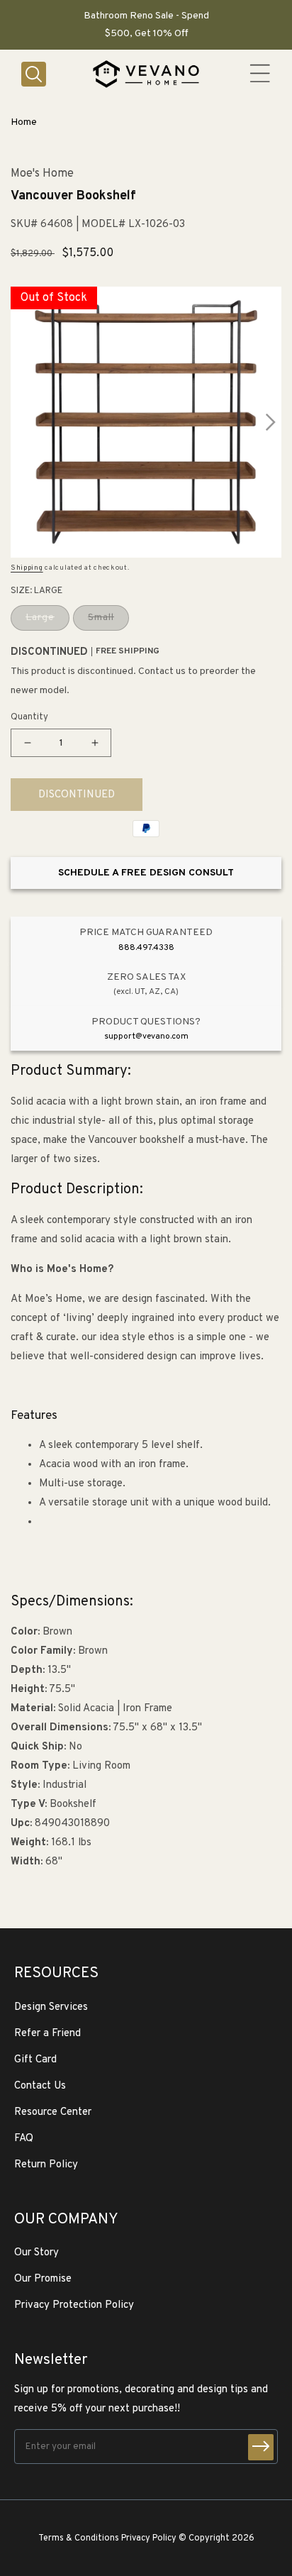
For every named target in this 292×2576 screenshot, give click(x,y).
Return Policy (46, 2165)
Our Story (36, 2253)
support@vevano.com (146, 1037)
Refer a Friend (47, 2034)
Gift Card (35, 2060)
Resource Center (53, 2112)
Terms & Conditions (79, 2538)
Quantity (29, 717)
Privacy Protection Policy (74, 2305)
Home (24, 122)
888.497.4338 (146, 948)
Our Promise (43, 2279)
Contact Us (40, 2086)
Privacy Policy (149, 2538)
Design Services (51, 2007)
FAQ (24, 2139)
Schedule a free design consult (146, 873)
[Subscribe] (261, 2447)
